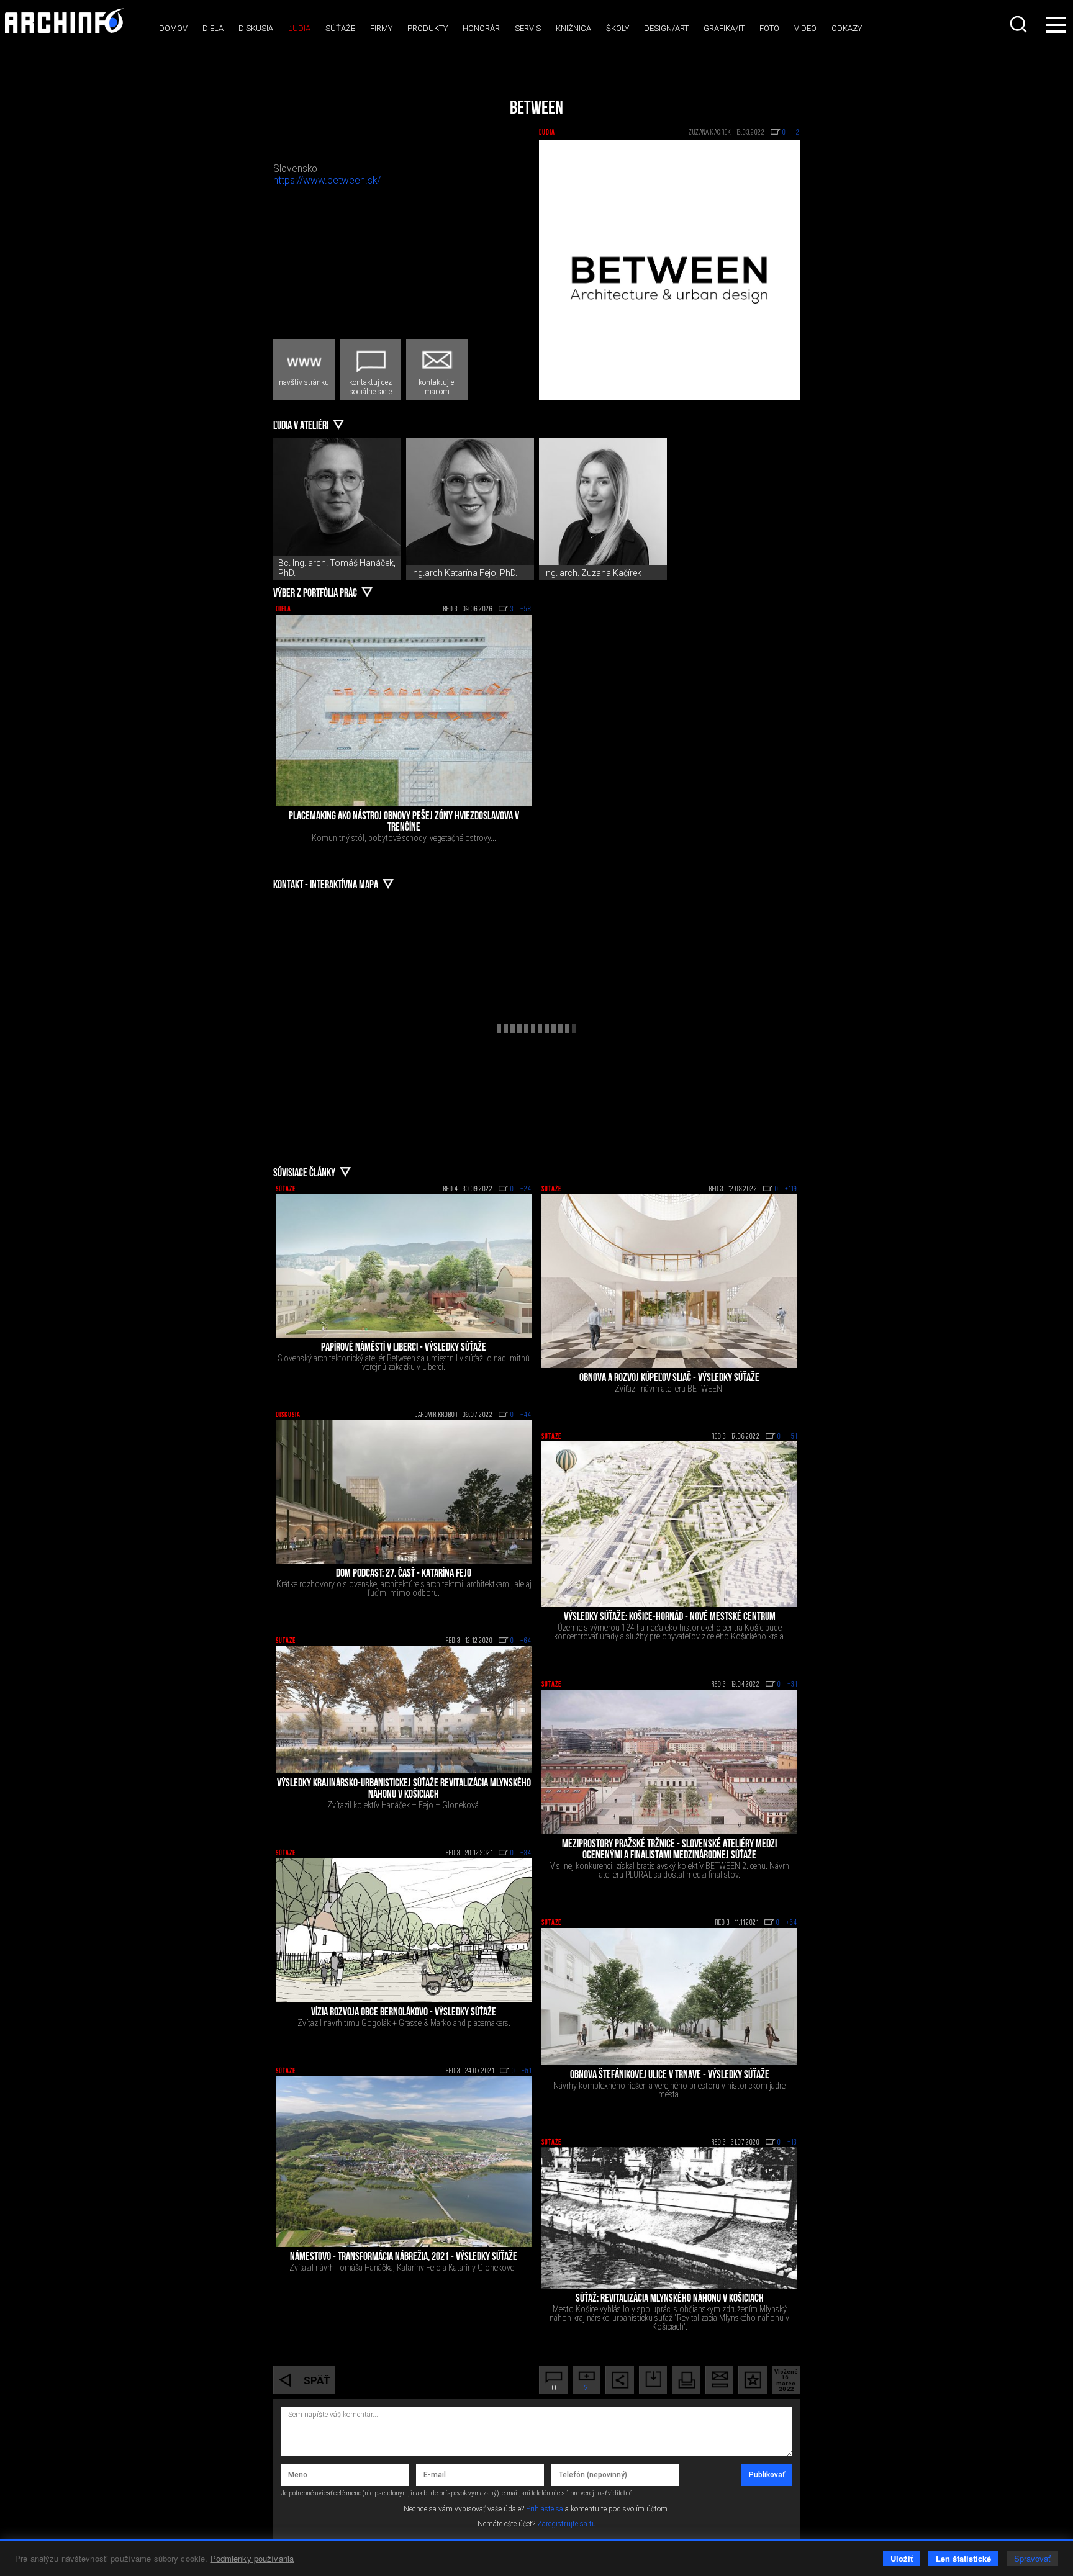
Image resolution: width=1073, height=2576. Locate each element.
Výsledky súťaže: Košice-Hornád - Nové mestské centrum (670, 1618)
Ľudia (299, 28)
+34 (526, 1853)
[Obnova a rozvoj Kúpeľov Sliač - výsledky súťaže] (669, 1281)
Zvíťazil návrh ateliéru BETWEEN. (669, 1389)
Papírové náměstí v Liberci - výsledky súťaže (404, 1348)
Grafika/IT (724, 28)
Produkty (428, 28)
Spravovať (1032, 2558)
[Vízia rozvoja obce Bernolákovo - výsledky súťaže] (404, 1930)
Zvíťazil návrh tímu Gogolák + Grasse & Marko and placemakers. (404, 2023)
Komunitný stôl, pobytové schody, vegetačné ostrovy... (404, 838)
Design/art (666, 28)
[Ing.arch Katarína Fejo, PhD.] (470, 502)
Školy (618, 28)
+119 (791, 1189)
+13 (792, 2143)
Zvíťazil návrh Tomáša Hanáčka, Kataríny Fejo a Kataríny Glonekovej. (404, 2268)
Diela (213, 28)
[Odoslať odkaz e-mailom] (720, 2380)
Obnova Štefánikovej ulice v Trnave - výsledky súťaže (670, 2076)
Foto (769, 28)
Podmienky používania (252, 2558)
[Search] (1020, 24)
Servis (528, 28)
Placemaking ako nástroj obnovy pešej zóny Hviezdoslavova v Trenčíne (404, 822)
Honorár (481, 28)
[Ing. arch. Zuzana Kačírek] (603, 502)
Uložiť (902, 2558)
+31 (792, 1685)
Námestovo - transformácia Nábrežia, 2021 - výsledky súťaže (404, 2258)
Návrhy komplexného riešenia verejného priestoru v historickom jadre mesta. (669, 2090)
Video (805, 28)
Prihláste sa (545, 2509)
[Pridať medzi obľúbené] (753, 2380)
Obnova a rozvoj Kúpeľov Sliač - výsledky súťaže (669, 1379)
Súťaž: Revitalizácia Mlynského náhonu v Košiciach (670, 2299)
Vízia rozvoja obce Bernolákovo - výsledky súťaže (404, 2013)
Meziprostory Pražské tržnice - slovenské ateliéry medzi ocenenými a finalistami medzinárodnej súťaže (669, 1850)
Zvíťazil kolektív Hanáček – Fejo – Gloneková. (404, 1805)
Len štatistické (963, 2558)
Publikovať (767, 2475)
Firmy (381, 28)
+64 (526, 1641)
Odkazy (847, 28)
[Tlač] (686, 2380)
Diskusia (256, 28)
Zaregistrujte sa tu (567, 2524)
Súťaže (340, 28)
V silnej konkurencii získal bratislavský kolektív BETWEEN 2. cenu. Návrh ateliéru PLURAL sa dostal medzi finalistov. (670, 1870)
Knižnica (573, 28)
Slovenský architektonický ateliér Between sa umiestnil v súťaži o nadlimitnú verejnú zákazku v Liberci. (404, 1362)
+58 (526, 610)
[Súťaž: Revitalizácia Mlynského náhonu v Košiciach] (669, 2218)
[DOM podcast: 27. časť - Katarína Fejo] (404, 1492)
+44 (526, 1415)
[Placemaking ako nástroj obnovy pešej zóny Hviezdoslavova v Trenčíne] (404, 710)
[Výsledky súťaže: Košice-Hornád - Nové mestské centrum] (669, 1524)
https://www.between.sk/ (327, 181)
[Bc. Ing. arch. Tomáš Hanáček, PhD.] (337, 502)
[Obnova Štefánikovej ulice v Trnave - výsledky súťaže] (669, 1997)
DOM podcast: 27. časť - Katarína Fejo (404, 1574)
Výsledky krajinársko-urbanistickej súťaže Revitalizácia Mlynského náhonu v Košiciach (404, 1790)
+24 (526, 1189)
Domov (173, 28)
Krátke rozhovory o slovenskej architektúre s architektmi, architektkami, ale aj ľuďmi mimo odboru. (404, 1588)
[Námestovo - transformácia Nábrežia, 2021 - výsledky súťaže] (404, 2162)
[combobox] (1020, 24)
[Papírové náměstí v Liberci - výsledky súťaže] (404, 1266)
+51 (792, 1437)
